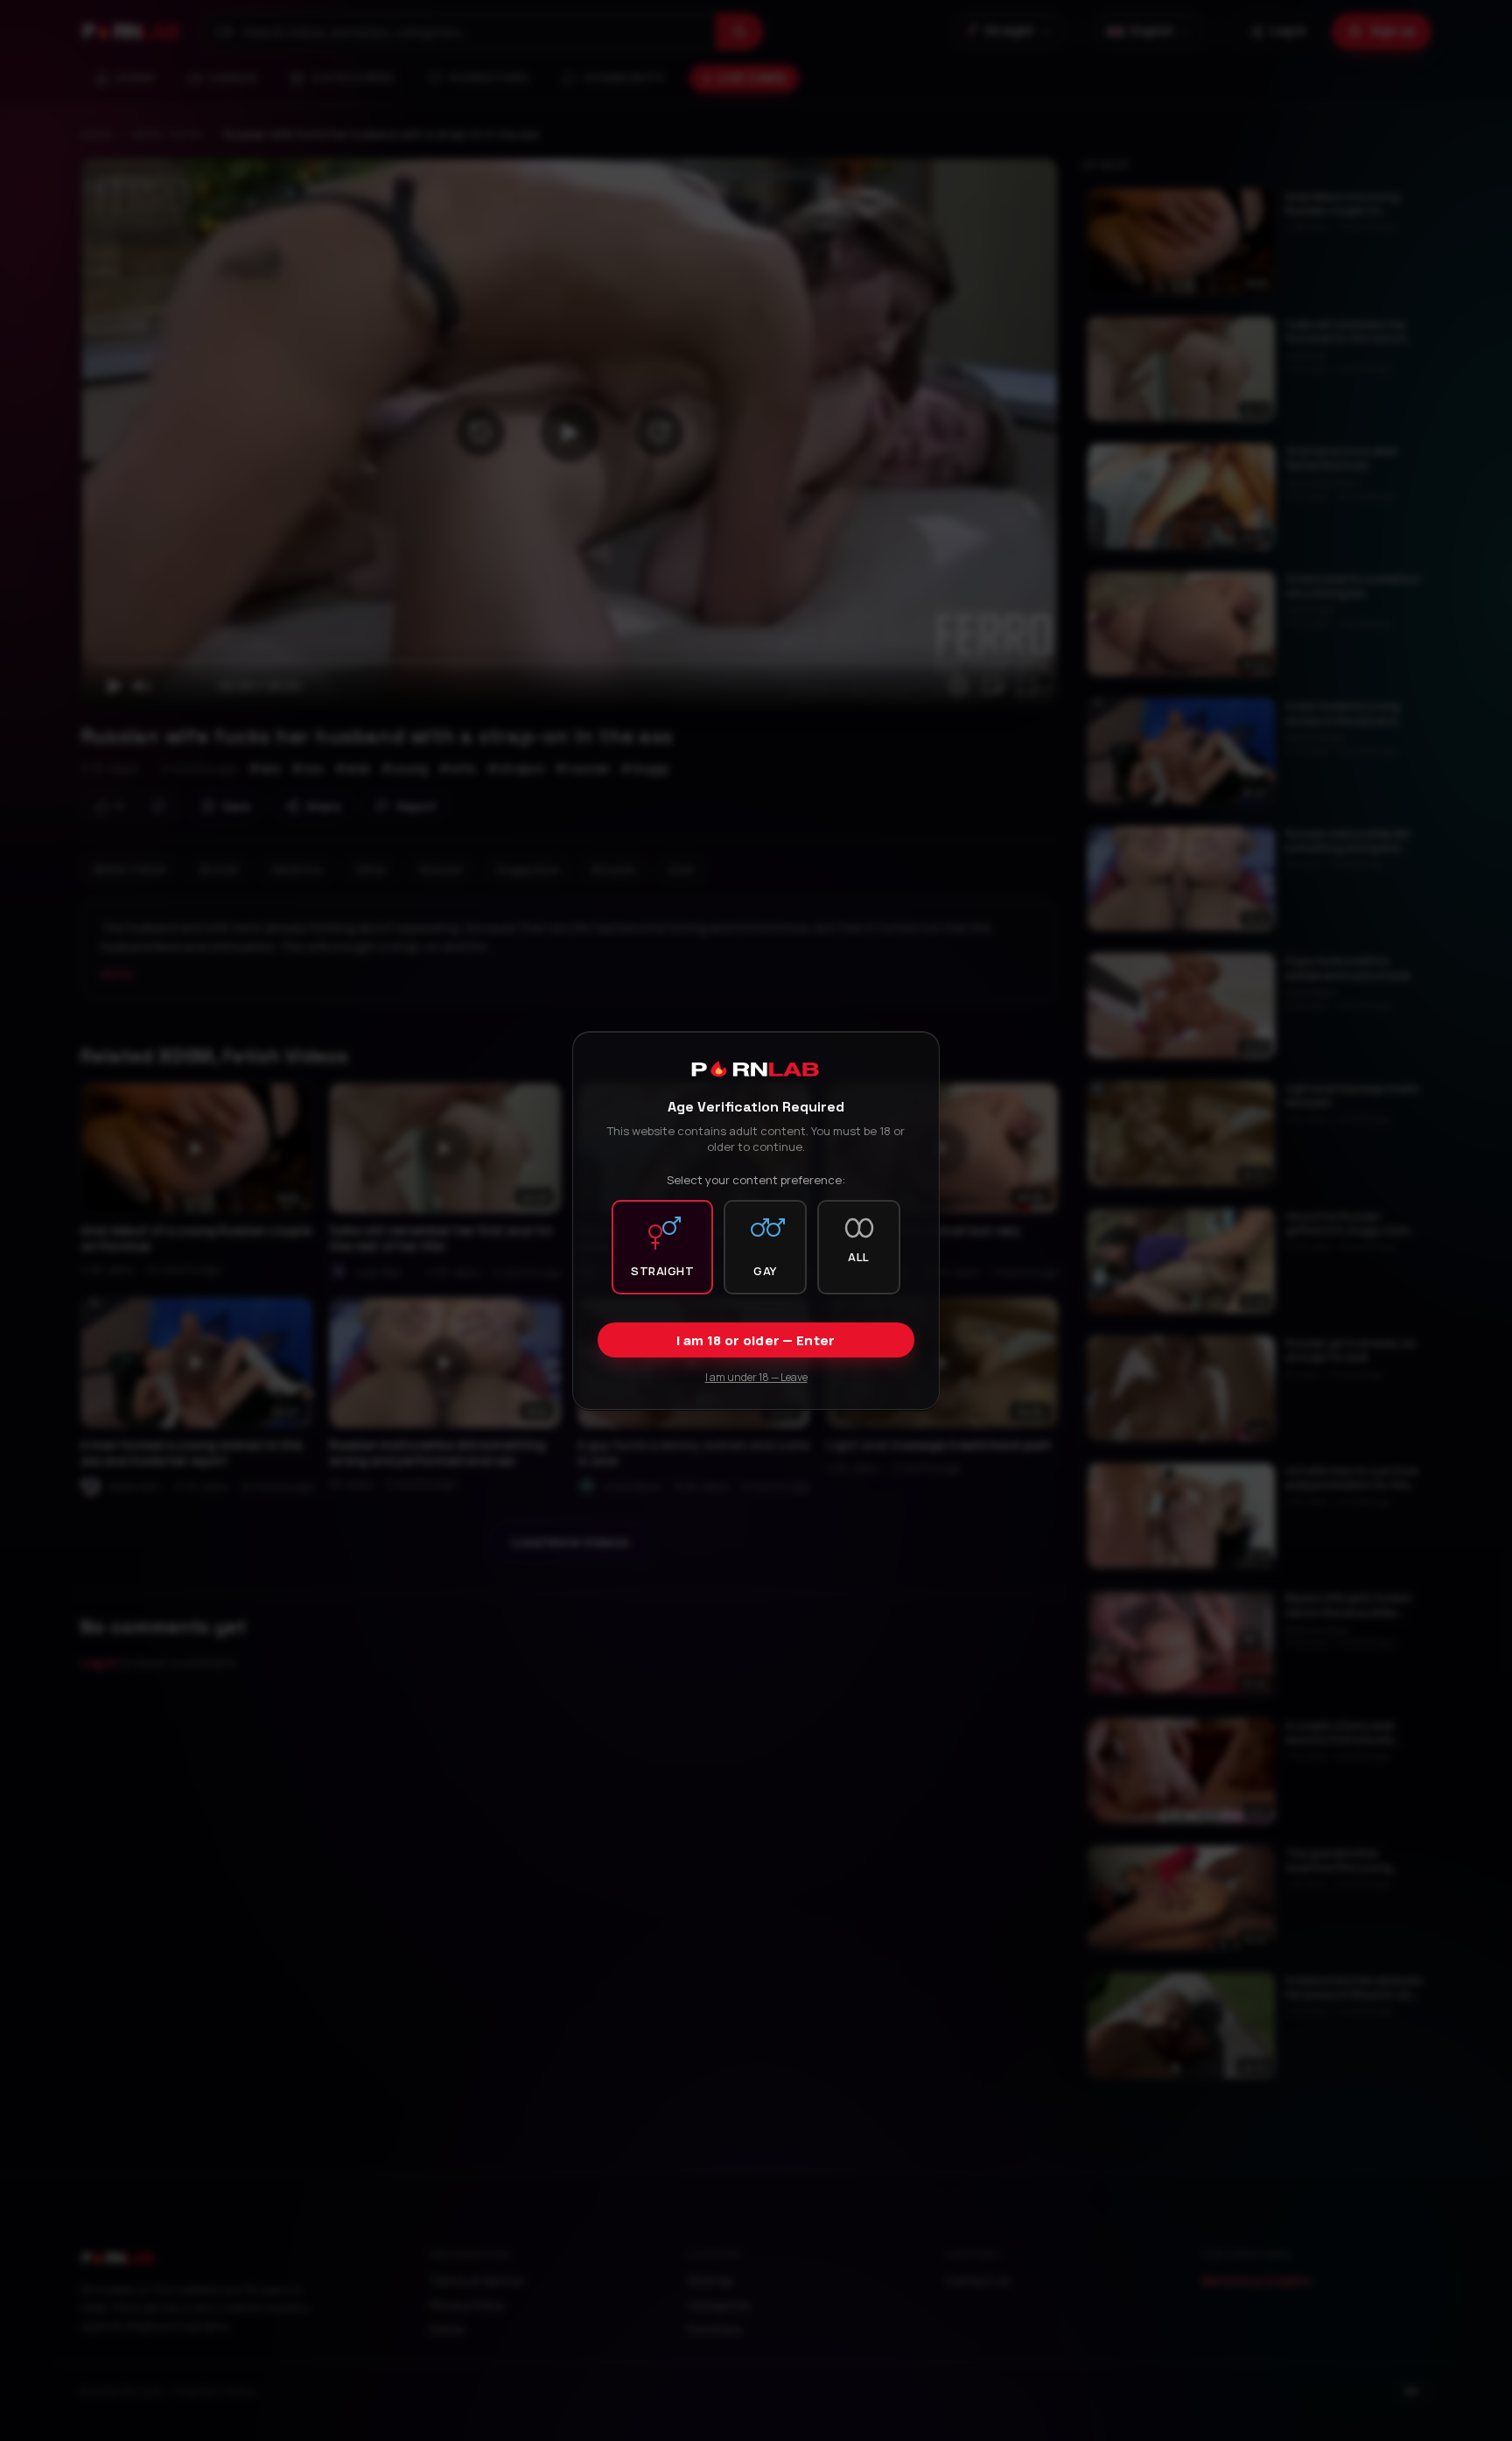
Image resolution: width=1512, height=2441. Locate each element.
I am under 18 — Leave (756, 1377)
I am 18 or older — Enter (756, 1340)
